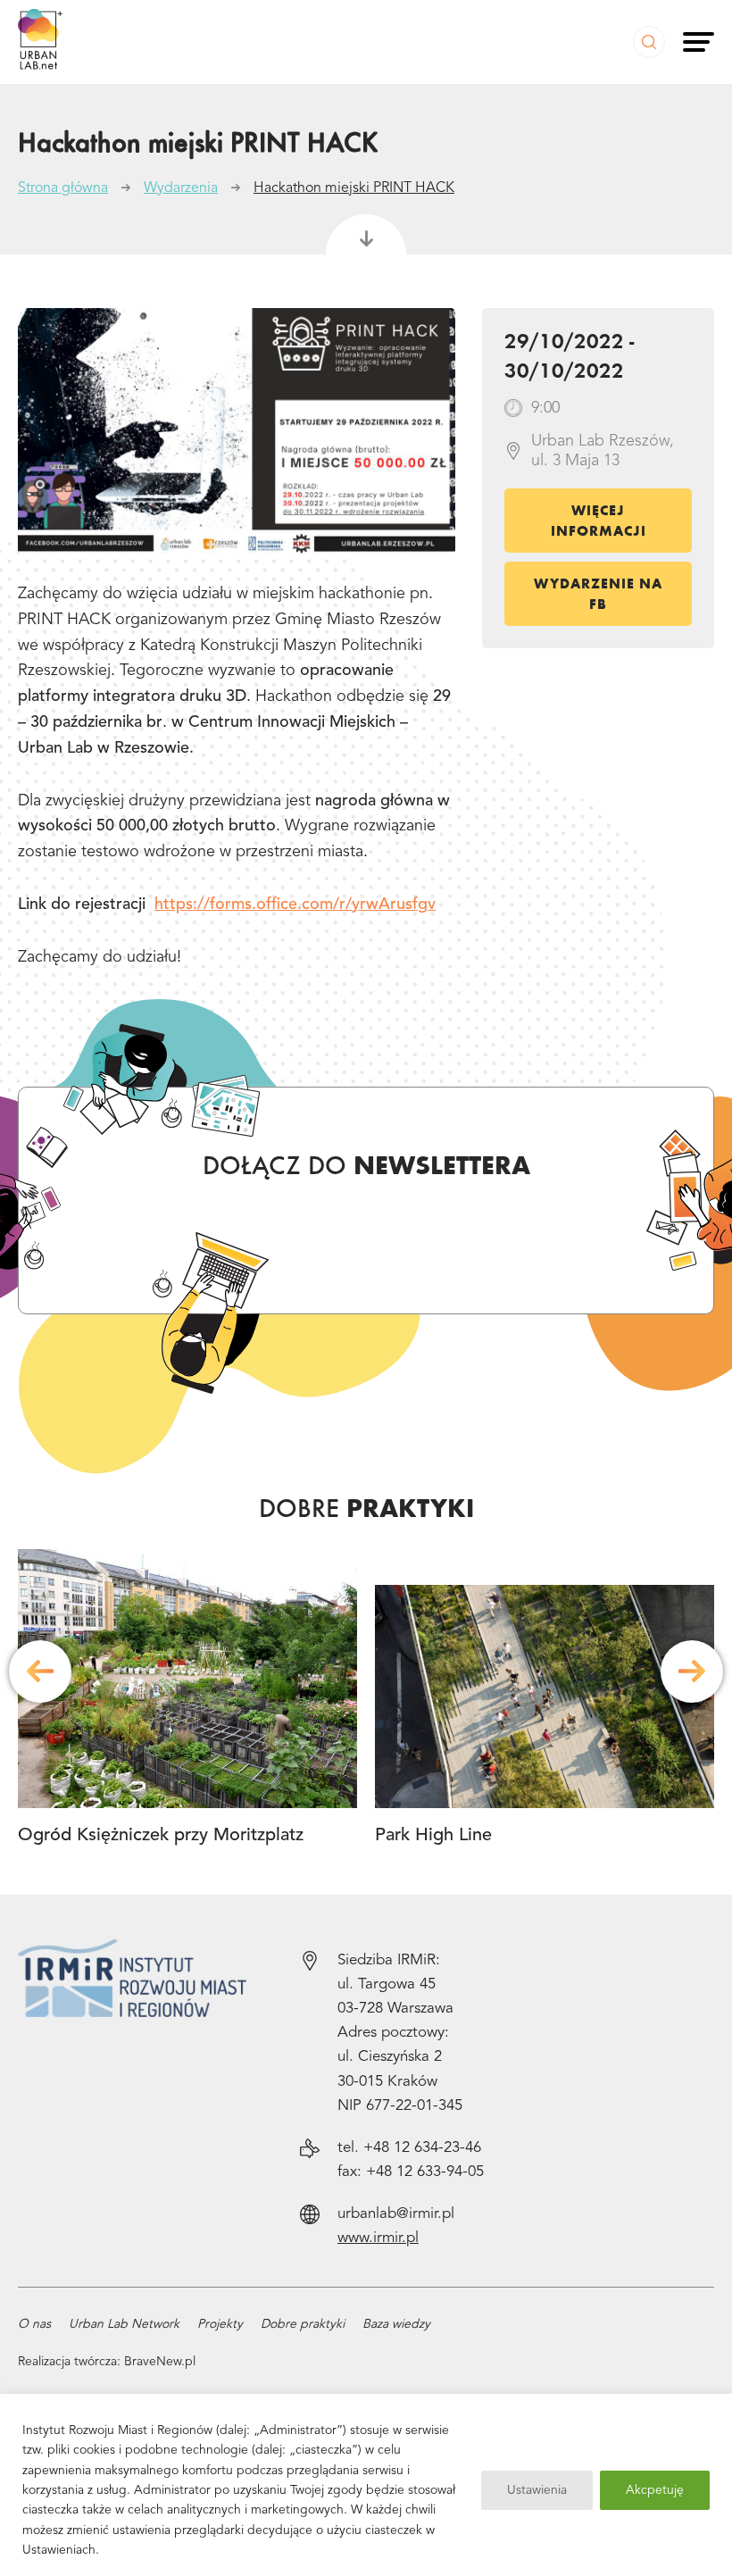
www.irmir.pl (378, 2238)
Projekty (220, 2324)
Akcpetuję (655, 2490)
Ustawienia (537, 2490)
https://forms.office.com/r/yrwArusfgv (295, 905)
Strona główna (63, 188)
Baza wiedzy (396, 2324)
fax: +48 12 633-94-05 (411, 2172)
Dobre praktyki (303, 2324)
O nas (34, 2324)
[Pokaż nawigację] (699, 42)
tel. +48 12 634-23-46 (409, 2148)
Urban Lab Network (124, 2324)
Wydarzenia (181, 188)
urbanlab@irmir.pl (396, 2214)
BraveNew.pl (160, 2362)
